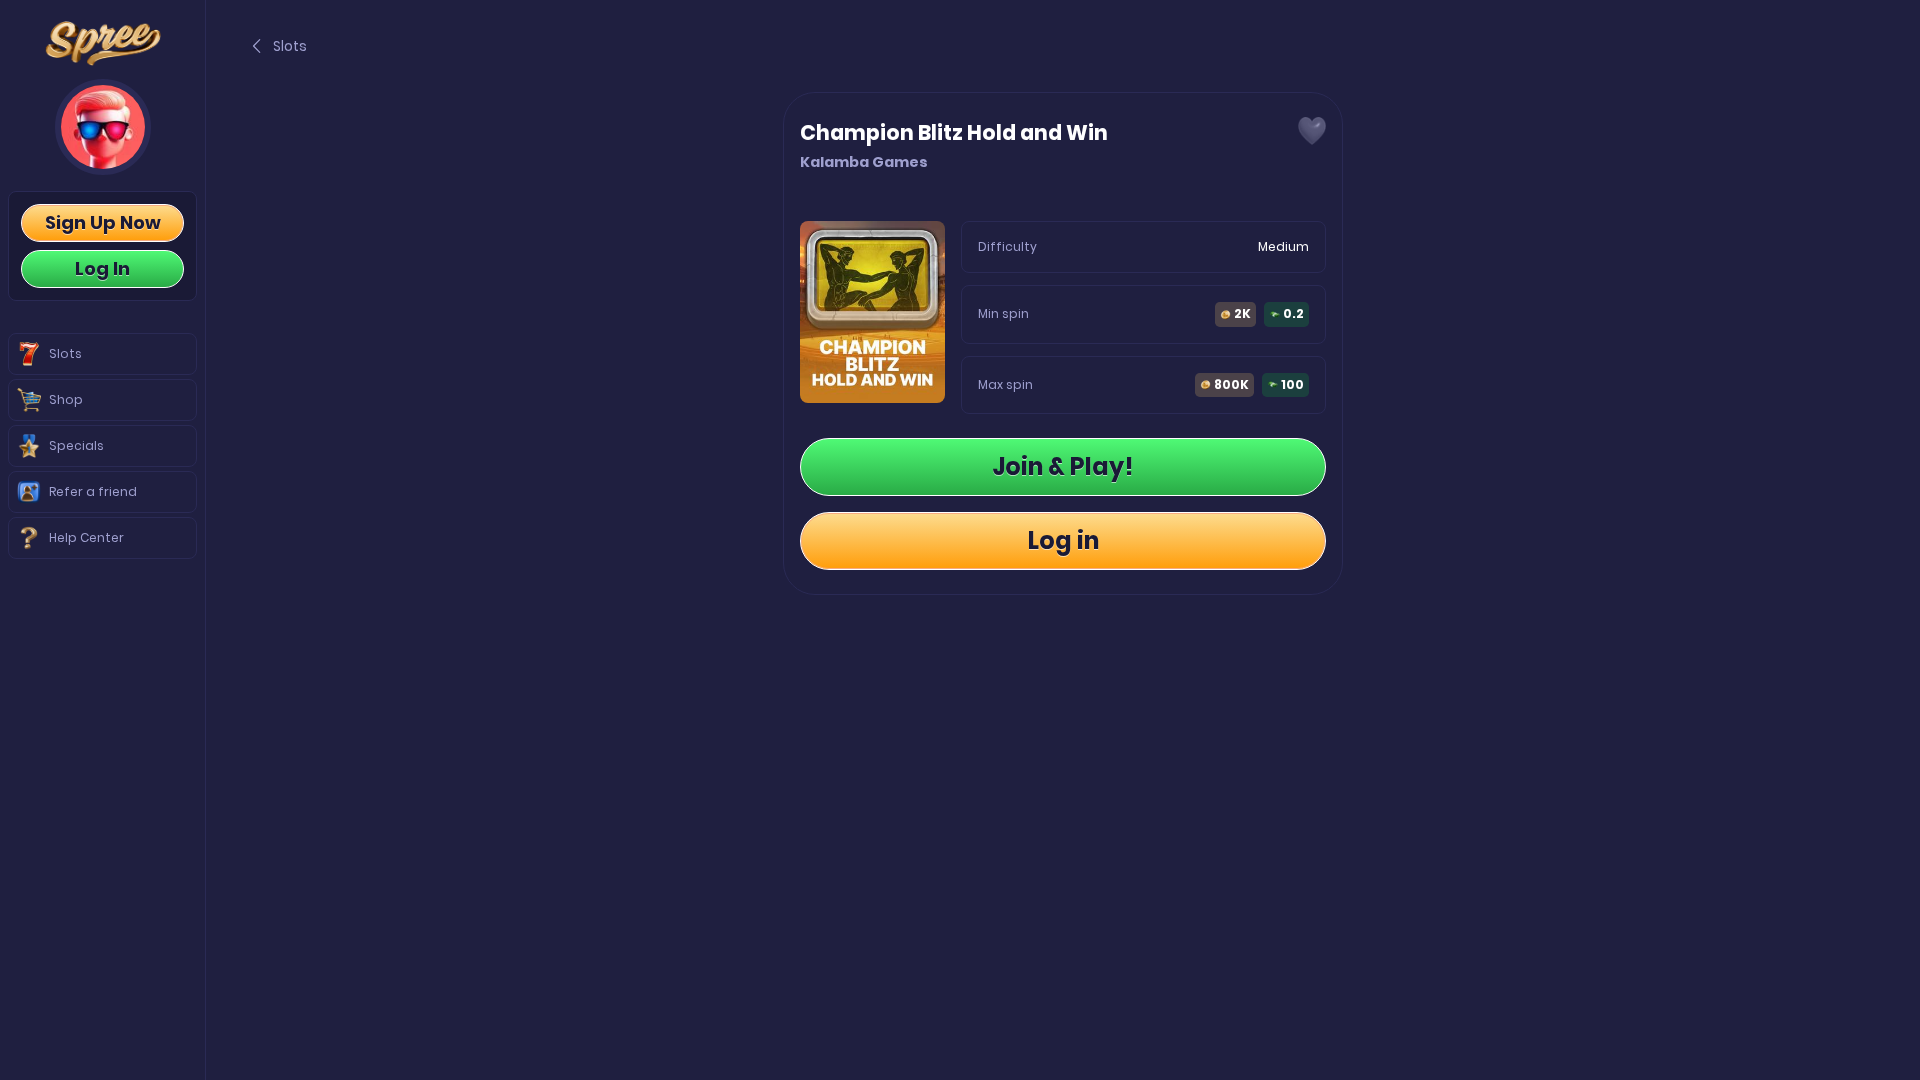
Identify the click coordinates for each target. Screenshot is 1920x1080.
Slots (290, 46)
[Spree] (102, 43)
